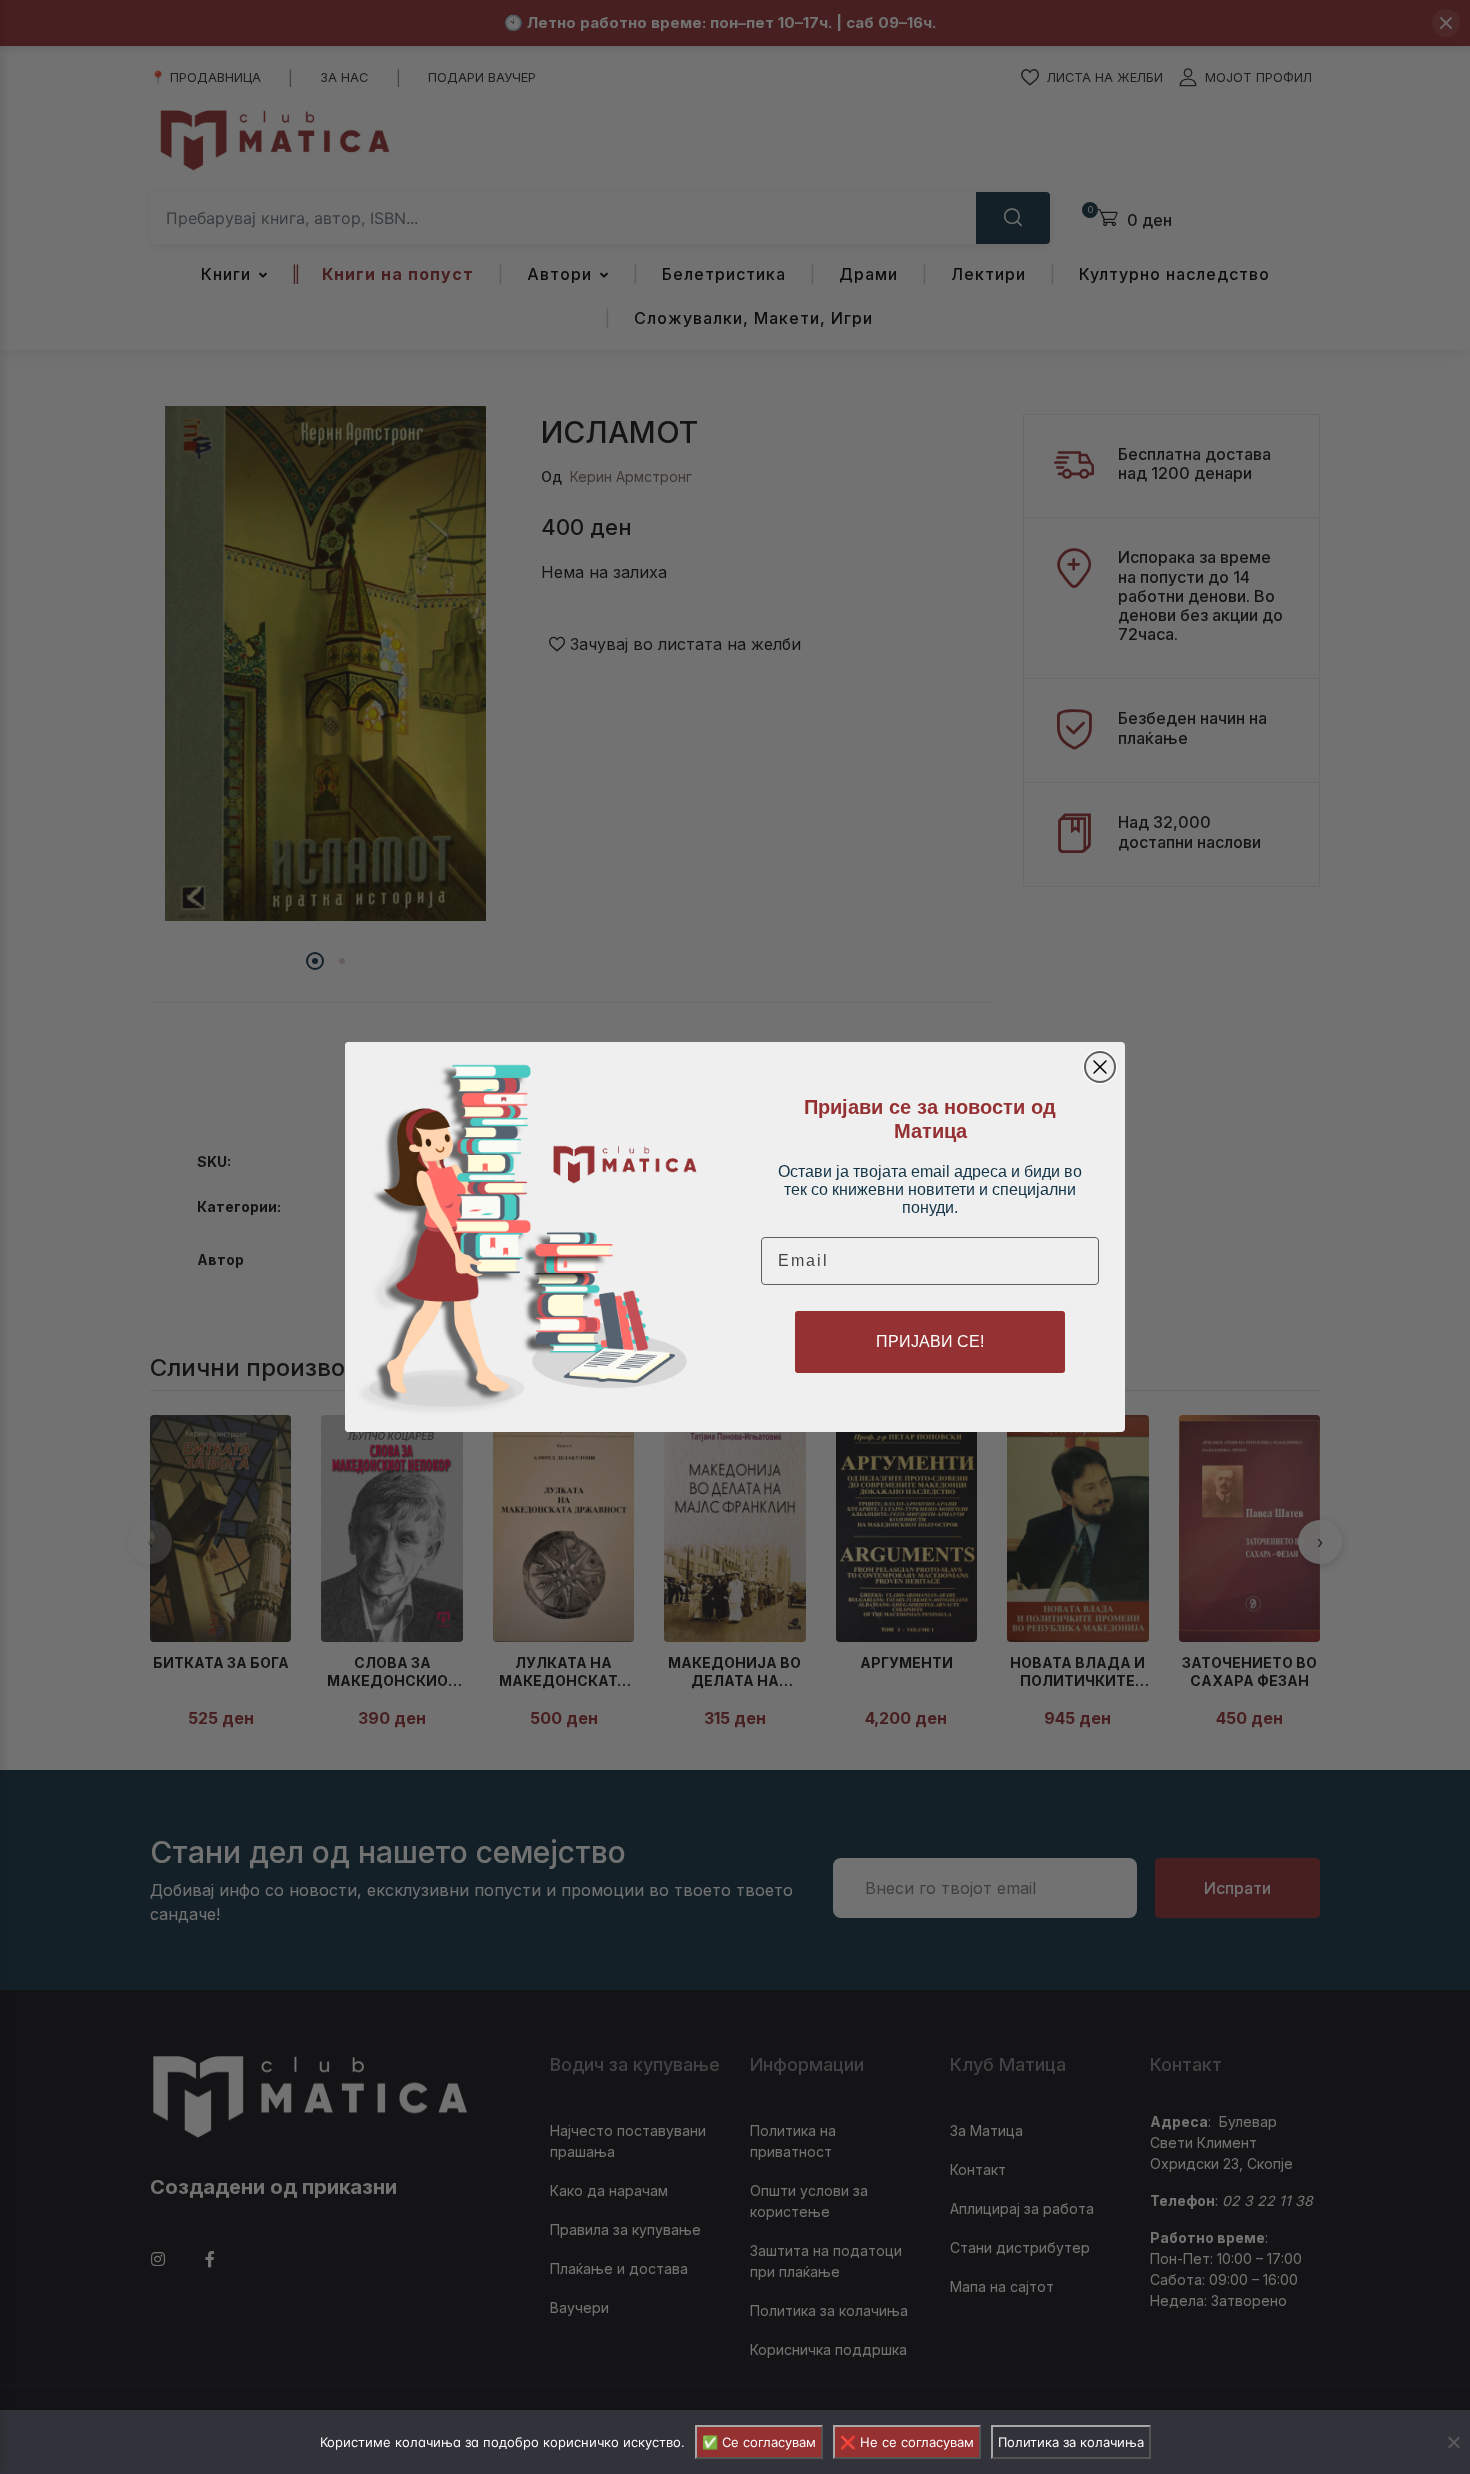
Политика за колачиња (1071, 2442)
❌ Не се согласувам (907, 2442)
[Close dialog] (1100, 1067)
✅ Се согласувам (759, 2442)
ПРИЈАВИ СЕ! (930, 1341)
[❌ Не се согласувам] (1453, 2442)
